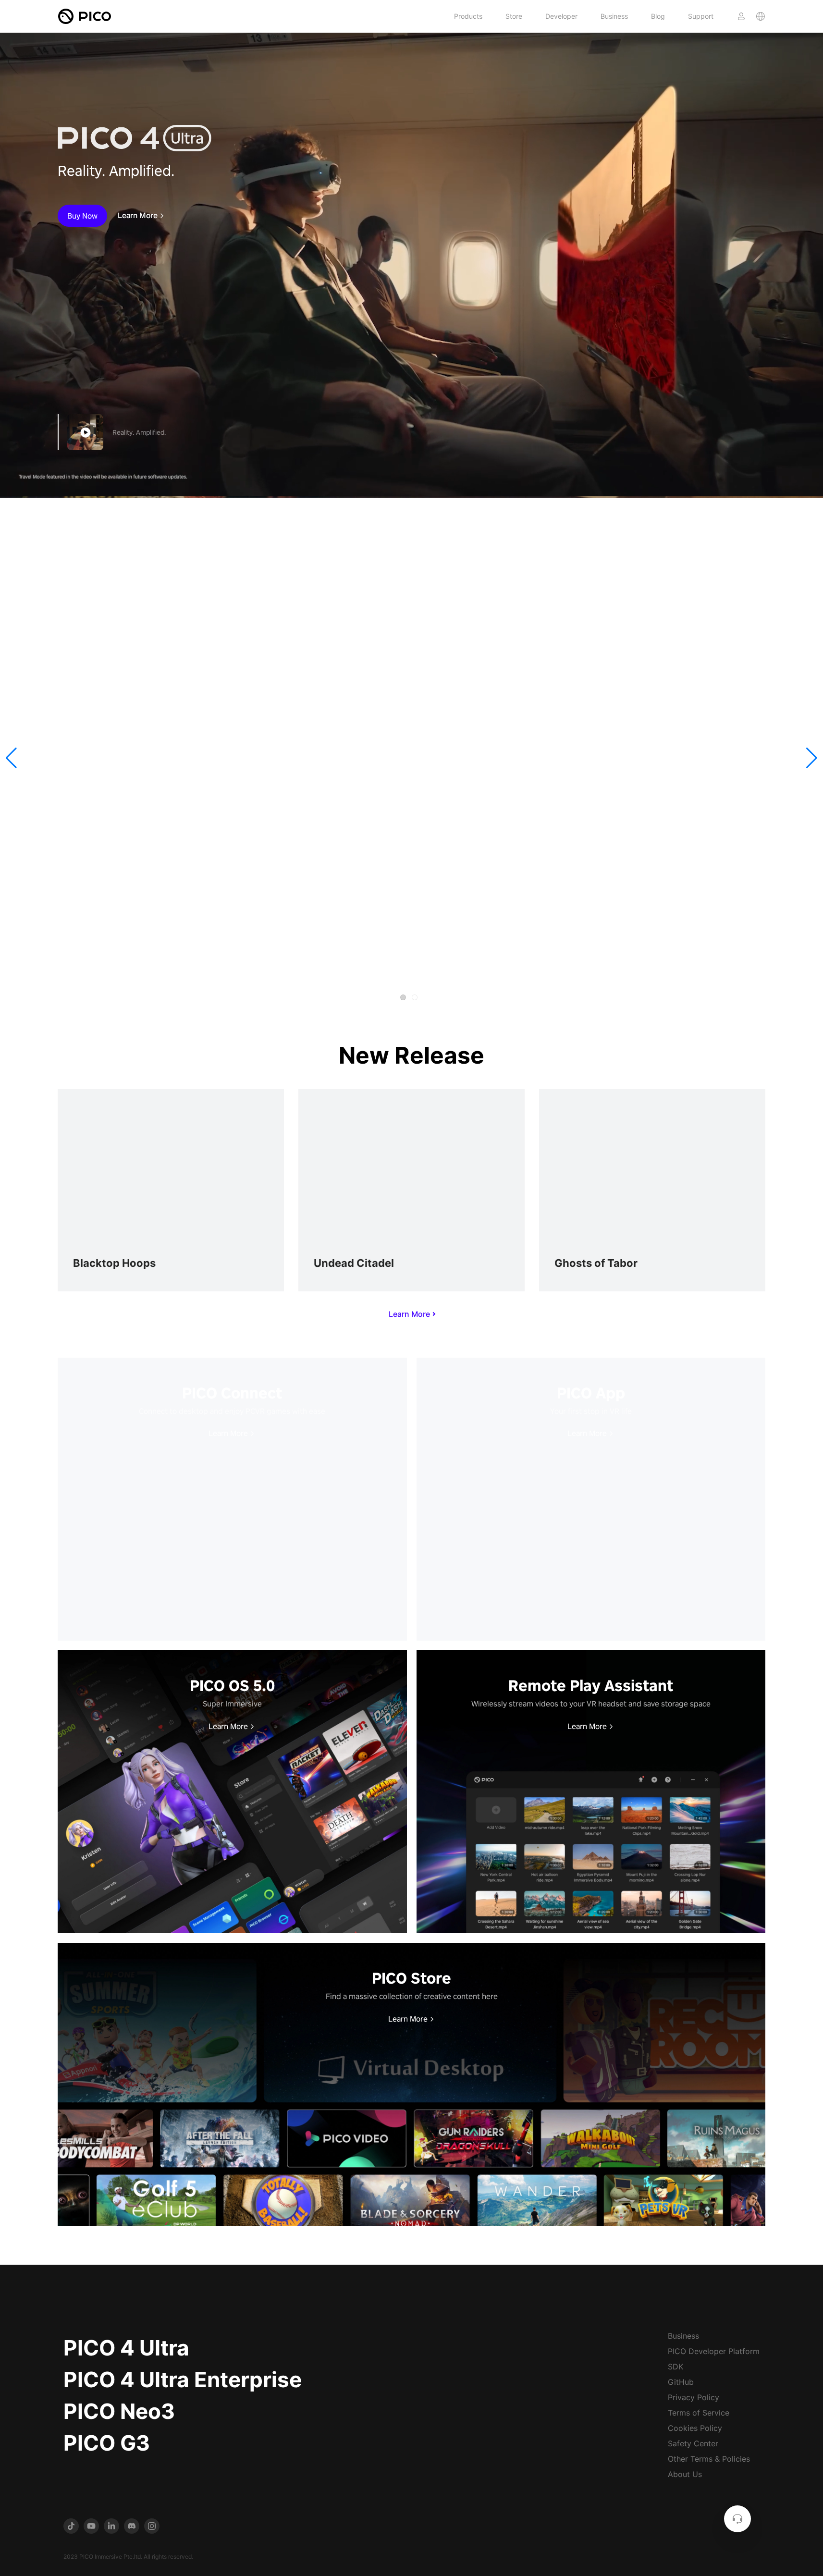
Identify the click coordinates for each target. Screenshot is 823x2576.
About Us (685, 2474)
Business (614, 16)
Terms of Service (699, 2413)
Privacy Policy (694, 2397)
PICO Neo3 (119, 2411)
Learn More (138, 216)
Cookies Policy (695, 2428)
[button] (11, 758)
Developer (561, 16)
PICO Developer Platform (714, 2351)
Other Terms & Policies (709, 2459)
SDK (676, 2367)
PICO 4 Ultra (126, 2348)
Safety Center (693, 2443)
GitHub (681, 2382)
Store (514, 16)
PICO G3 (107, 2443)
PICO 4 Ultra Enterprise (183, 2380)
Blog (658, 16)
